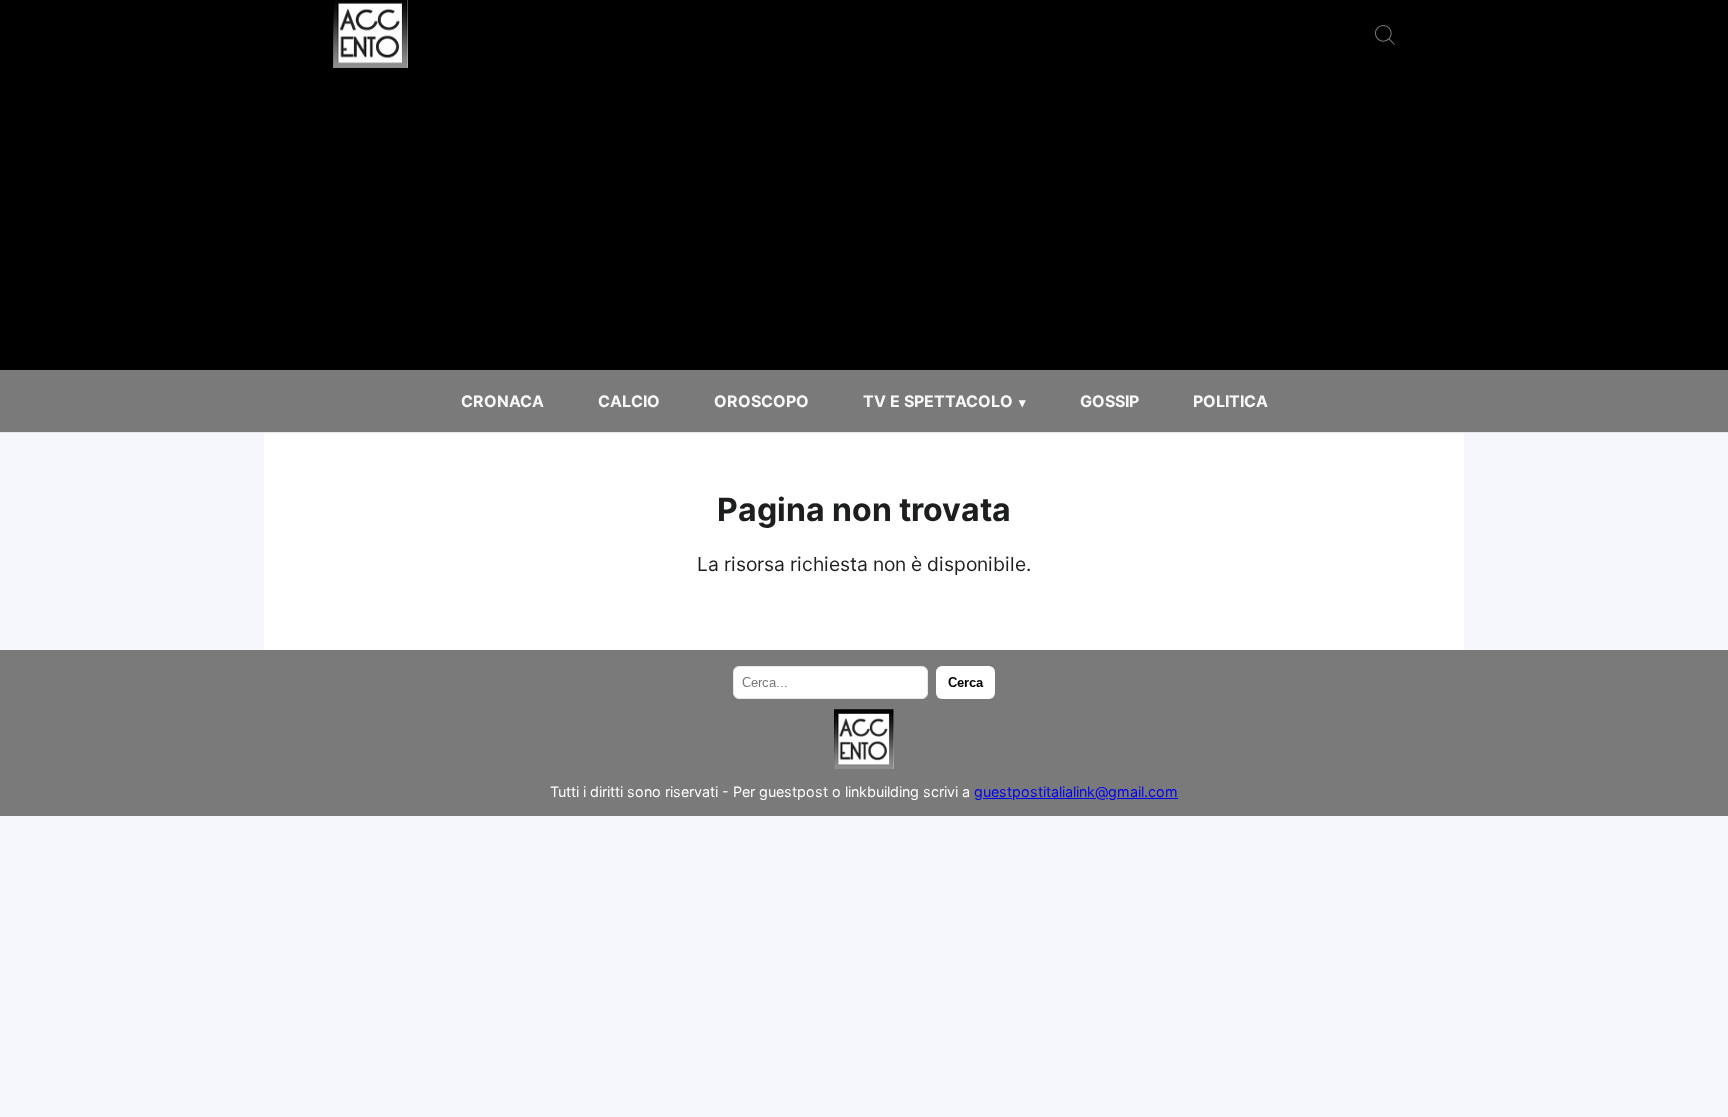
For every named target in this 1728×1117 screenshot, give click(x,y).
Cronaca (502, 401)
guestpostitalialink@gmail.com (1076, 791)
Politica (1230, 401)
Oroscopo (761, 401)
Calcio (629, 401)
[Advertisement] (864, 220)
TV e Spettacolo (938, 401)
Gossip (1109, 401)
